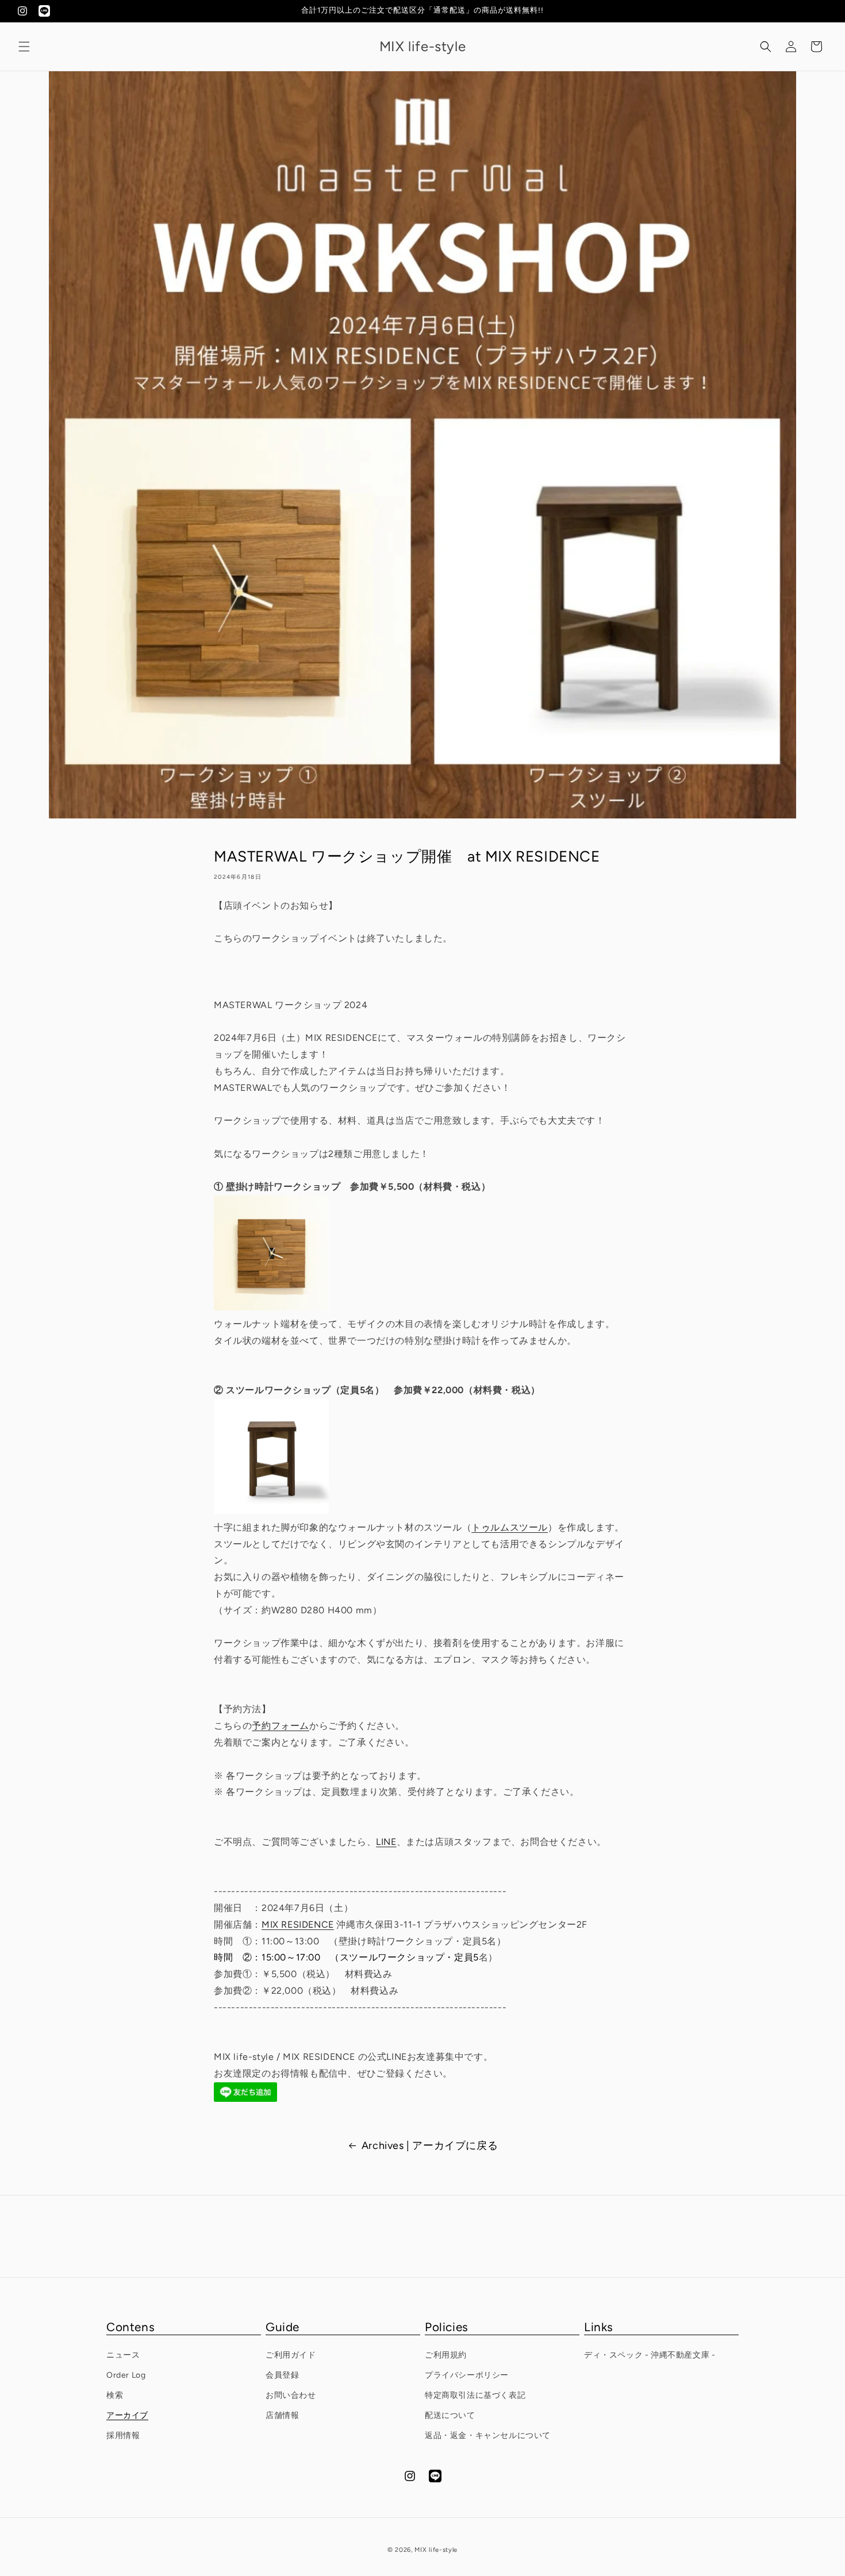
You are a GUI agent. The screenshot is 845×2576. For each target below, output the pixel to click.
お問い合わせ (291, 2395)
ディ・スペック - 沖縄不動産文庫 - (650, 2355)
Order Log (126, 2375)
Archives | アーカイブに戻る (430, 2146)
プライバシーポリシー (467, 2375)
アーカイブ (127, 2415)
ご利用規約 (446, 2355)
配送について (450, 2415)
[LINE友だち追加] (245, 2099)
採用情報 (123, 2435)
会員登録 (282, 2375)
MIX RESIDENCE (298, 1925)
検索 (115, 2395)
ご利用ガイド (291, 2355)
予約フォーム (281, 1726)
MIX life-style (436, 2550)
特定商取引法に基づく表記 (475, 2395)
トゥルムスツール (510, 1527)
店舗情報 (282, 2415)
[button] (24, 47)
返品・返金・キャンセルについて (488, 2435)
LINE (386, 1842)
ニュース (123, 2355)
